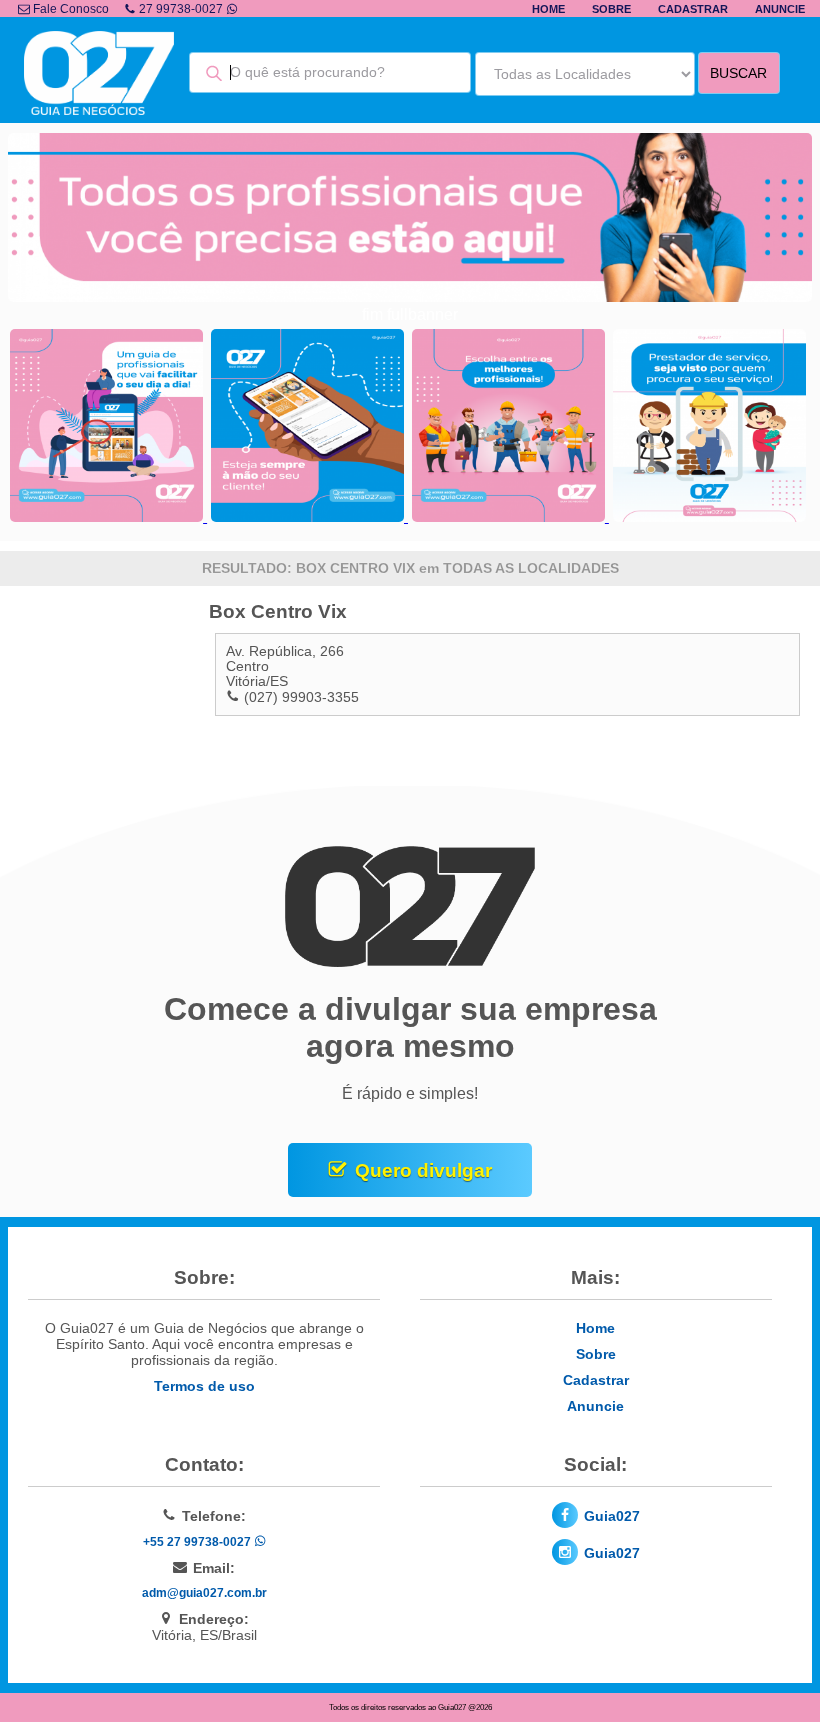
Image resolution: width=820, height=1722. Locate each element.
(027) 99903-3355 (301, 697)
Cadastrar (693, 9)
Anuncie (780, 9)
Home (548, 9)
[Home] (99, 109)
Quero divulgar (423, 1170)
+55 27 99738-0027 (198, 1542)
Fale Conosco (69, 9)
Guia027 (612, 1516)
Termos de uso (204, 1386)
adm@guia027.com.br (204, 1593)
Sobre (611, 9)
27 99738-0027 (181, 9)
